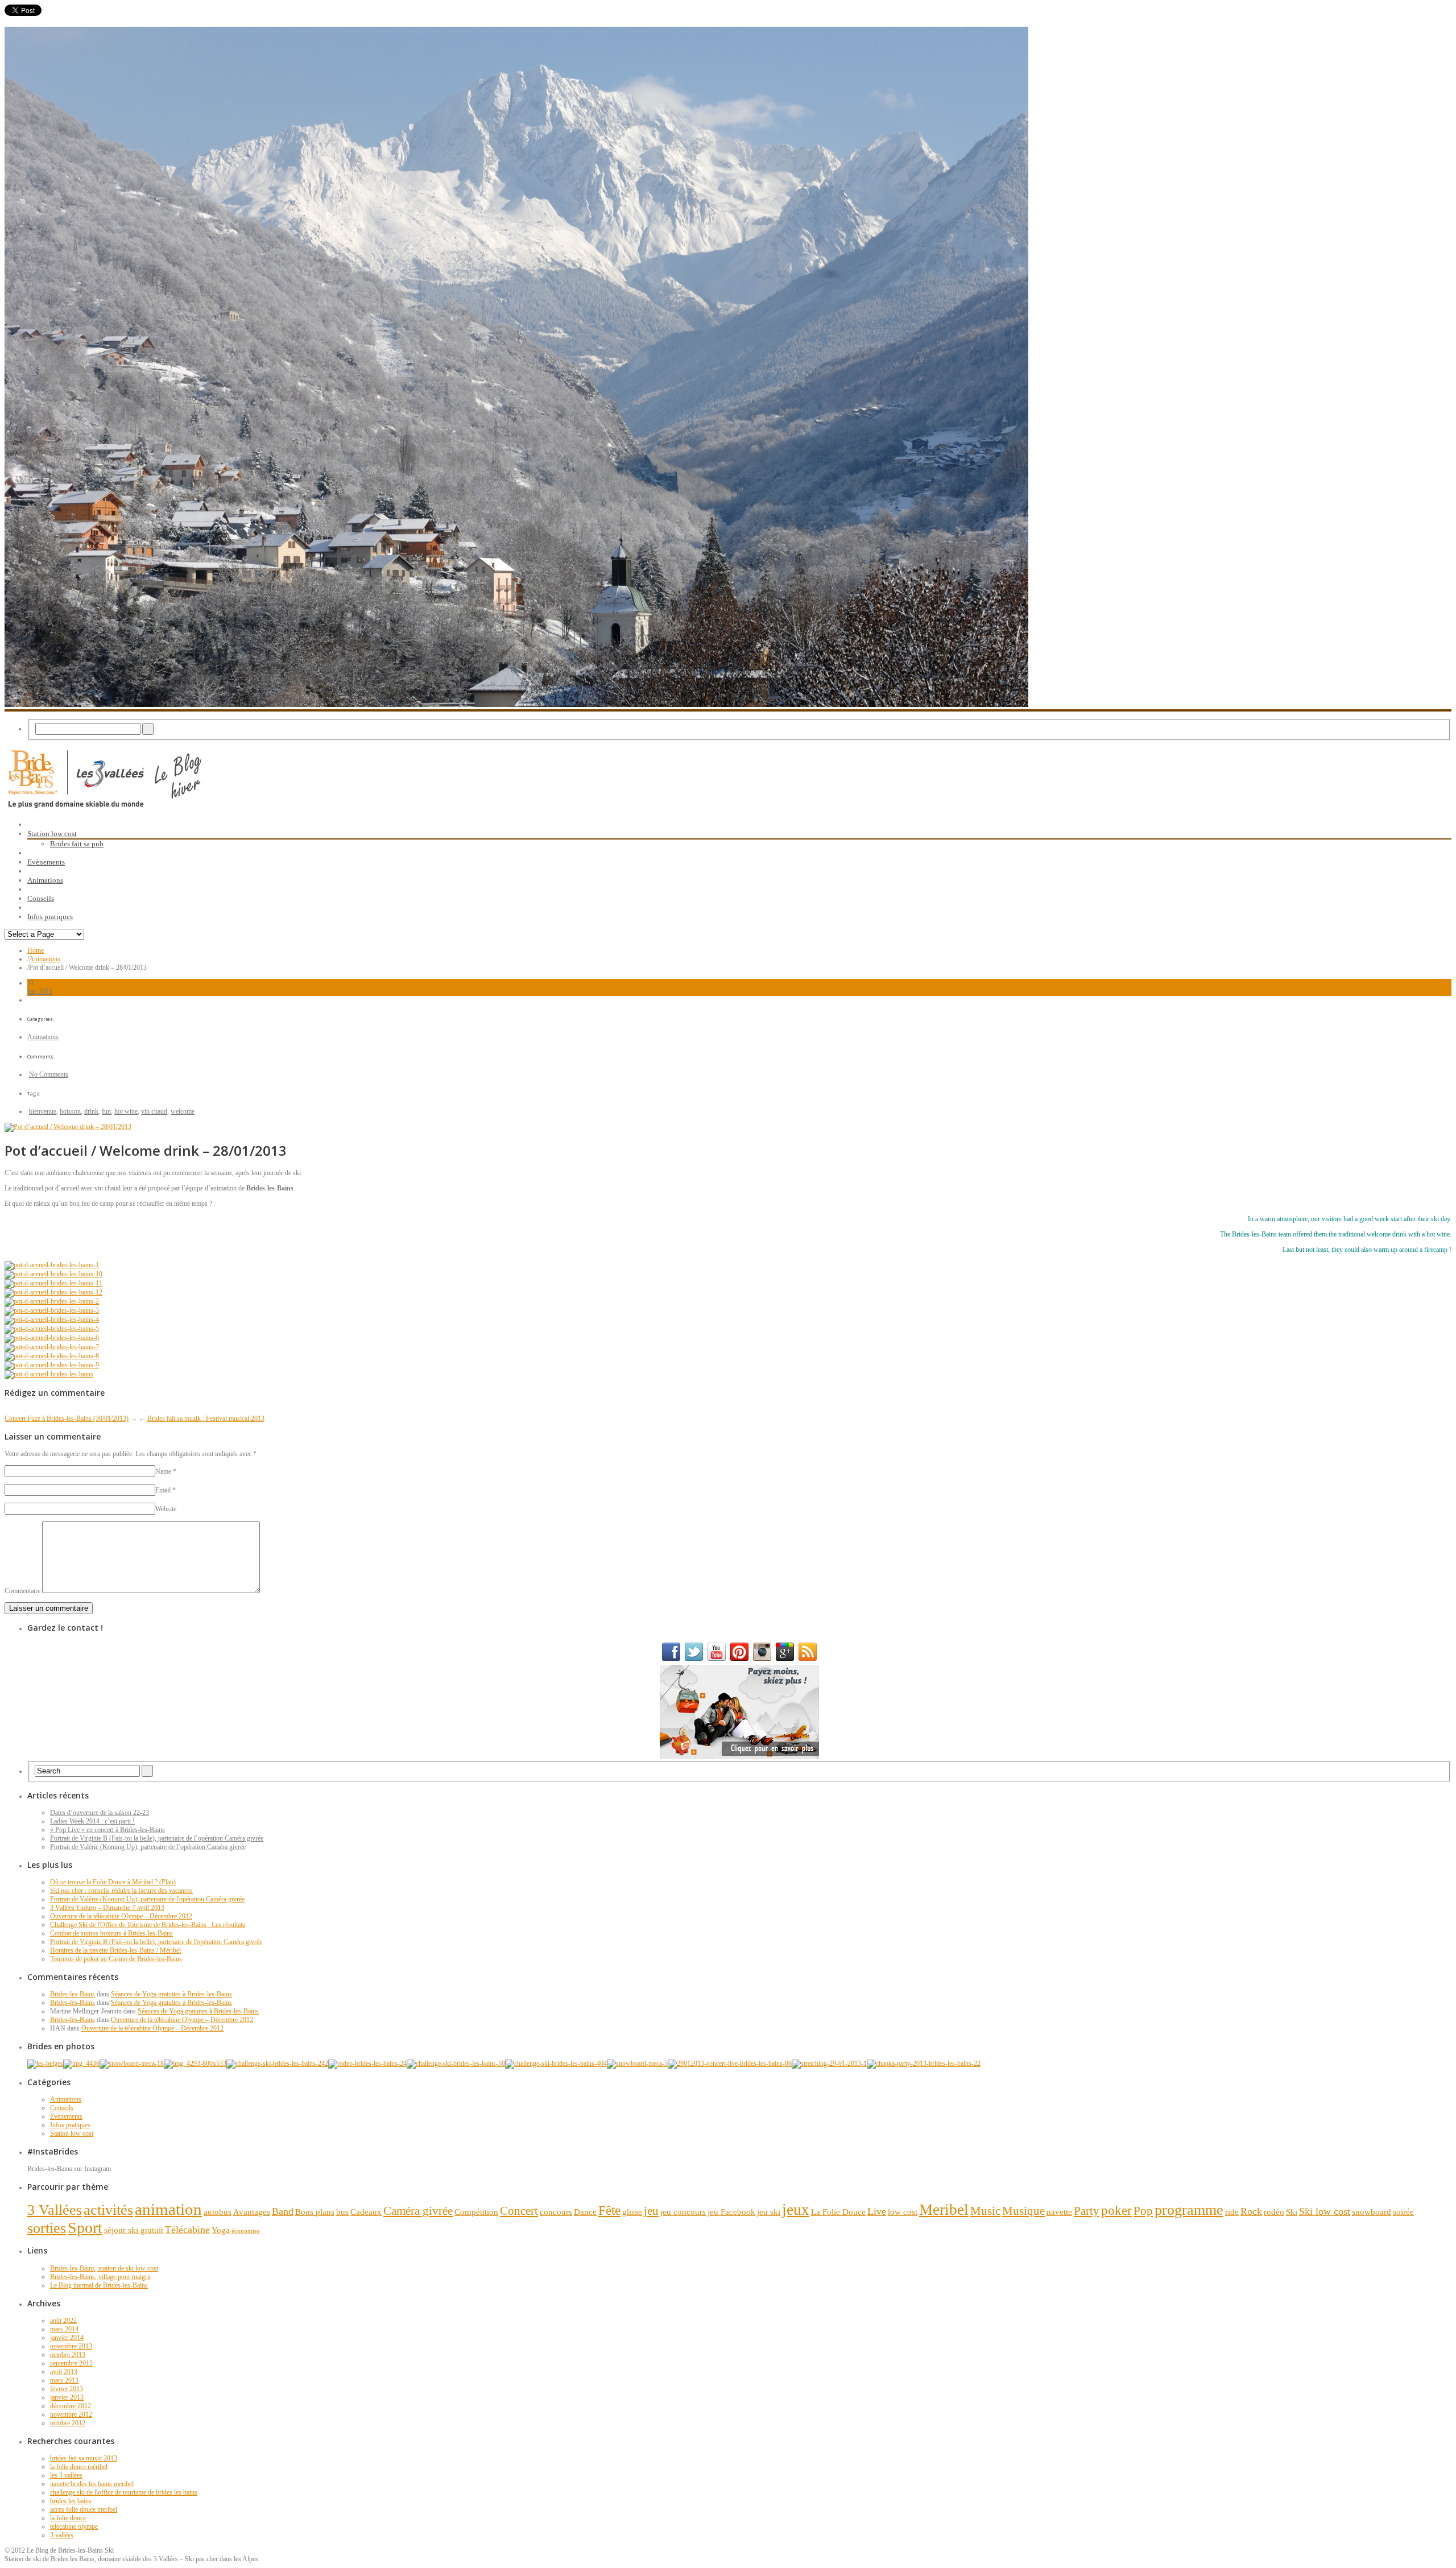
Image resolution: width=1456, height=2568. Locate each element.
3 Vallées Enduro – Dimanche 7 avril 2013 (107, 1908)
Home (36, 950)
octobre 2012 (68, 2423)
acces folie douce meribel (84, 2509)
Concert (519, 2211)
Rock (1251, 2211)
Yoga (221, 2230)
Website (166, 1509)
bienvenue (43, 1111)
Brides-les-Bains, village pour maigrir (101, 2277)
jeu (651, 2211)
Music (985, 2211)
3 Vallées (55, 2210)
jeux (796, 2210)
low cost (903, 2212)
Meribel (944, 2210)
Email (163, 1490)
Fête (609, 2211)
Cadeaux (366, 2212)
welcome (183, 1111)
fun (106, 1111)
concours (556, 2212)
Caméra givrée (418, 2211)
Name (163, 1471)
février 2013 (67, 2389)
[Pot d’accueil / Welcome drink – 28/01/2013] (68, 1127)
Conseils (62, 2108)
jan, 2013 (40, 991)
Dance (585, 2212)
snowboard (1372, 2212)
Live (877, 2211)
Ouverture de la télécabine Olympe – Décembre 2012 (121, 1916)
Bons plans (315, 2212)
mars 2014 (64, 2329)
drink (91, 1111)
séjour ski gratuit (134, 2230)
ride (1232, 2212)
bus (342, 2212)
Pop (1143, 2211)
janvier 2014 (67, 2338)
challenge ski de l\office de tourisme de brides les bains (124, 2492)
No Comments (49, 1074)
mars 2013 (64, 2380)
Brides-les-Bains (73, 1994)
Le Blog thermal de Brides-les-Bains (99, 2285)
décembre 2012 (71, 2406)
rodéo (1274, 2212)
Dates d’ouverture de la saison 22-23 (100, 1813)
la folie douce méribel (79, 2467)
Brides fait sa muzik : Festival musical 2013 (206, 1419)
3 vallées (62, 2535)
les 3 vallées (66, 2475)
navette (1059, 2212)
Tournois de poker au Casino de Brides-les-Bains (116, 1959)
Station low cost (72, 2133)
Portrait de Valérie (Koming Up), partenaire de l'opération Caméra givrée (147, 1899)
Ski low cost (1325, 2211)
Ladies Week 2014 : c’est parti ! (92, 1821)
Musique (1023, 2211)
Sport (85, 2228)
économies (245, 2231)
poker (1116, 2211)
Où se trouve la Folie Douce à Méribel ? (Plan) (113, 1882)
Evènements (66, 2116)
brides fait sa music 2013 (84, 2458)
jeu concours (683, 2212)
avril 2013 (64, 2372)
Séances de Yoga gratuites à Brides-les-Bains (171, 1994)
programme (1189, 2210)
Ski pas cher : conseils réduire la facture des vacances (121, 1891)
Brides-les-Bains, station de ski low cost (104, 2268)
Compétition (476, 2212)
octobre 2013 (68, 2355)
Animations (45, 959)
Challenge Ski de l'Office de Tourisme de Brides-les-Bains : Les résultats (148, 1925)
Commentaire (22, 1591)
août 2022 (63, 2321)
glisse (632, 2212)
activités (108, 2210)
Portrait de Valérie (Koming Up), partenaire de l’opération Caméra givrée (148, 1847)
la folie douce (68, 2518)
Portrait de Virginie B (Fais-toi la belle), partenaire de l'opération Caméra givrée (156, 1942)
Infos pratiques (70, 2125)
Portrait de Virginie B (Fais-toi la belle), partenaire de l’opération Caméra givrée (157, 1838)
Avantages (252, 2212)
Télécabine (187, 2230)
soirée (1403, 2212)
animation (168, 2209)
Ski (1292, 2212)
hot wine (126, 1111)
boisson (70, 1111)
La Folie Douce (838, 2212)
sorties (47, 2228)
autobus (218, 2212)
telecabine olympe (74, 2526)
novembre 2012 (71, 2414)
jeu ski (769, 2212)
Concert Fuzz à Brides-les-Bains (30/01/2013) (67, 1419)
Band (283, 2211)
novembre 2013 (71, 2346)
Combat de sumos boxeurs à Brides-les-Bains (111, 1933)
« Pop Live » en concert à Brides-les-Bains (107, 1830)
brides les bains (71, 2501)
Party (1087, 2211)
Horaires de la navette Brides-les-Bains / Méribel (115, 1950)
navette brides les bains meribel (92, 2484)
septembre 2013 (71, 2363)
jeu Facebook (731, 2212)
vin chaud (154, 1111)
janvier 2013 (67, 2397)
